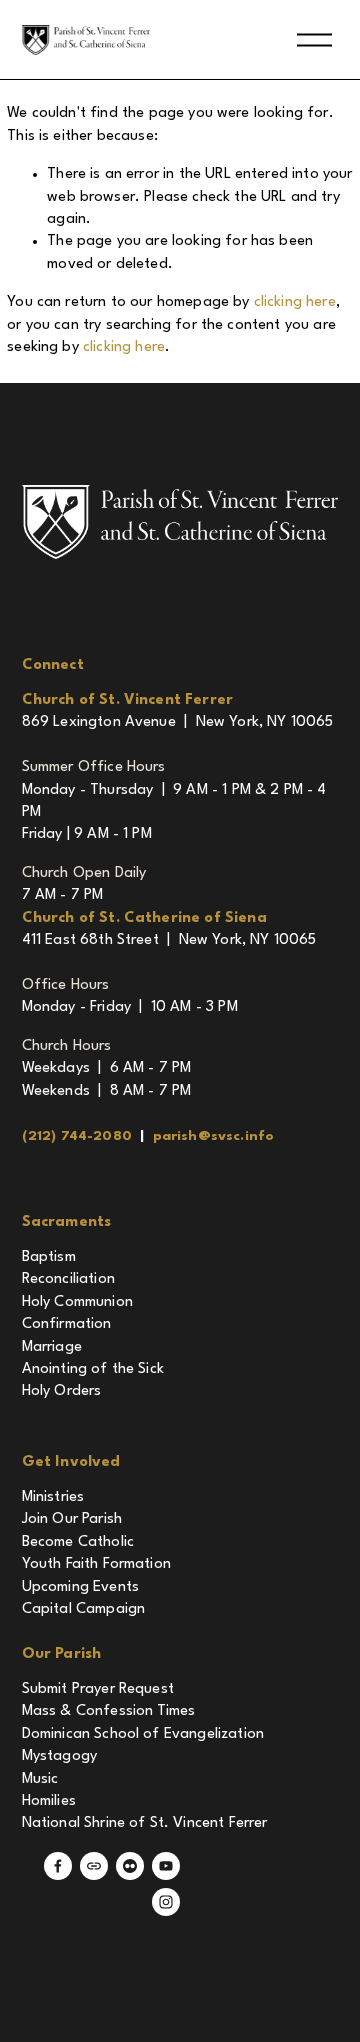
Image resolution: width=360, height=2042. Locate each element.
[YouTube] (166, 1866)
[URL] (94, 1866)
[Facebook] (58, 1866)
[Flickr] (130, 1866)
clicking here (295, 302)
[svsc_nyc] (166, 1902)
